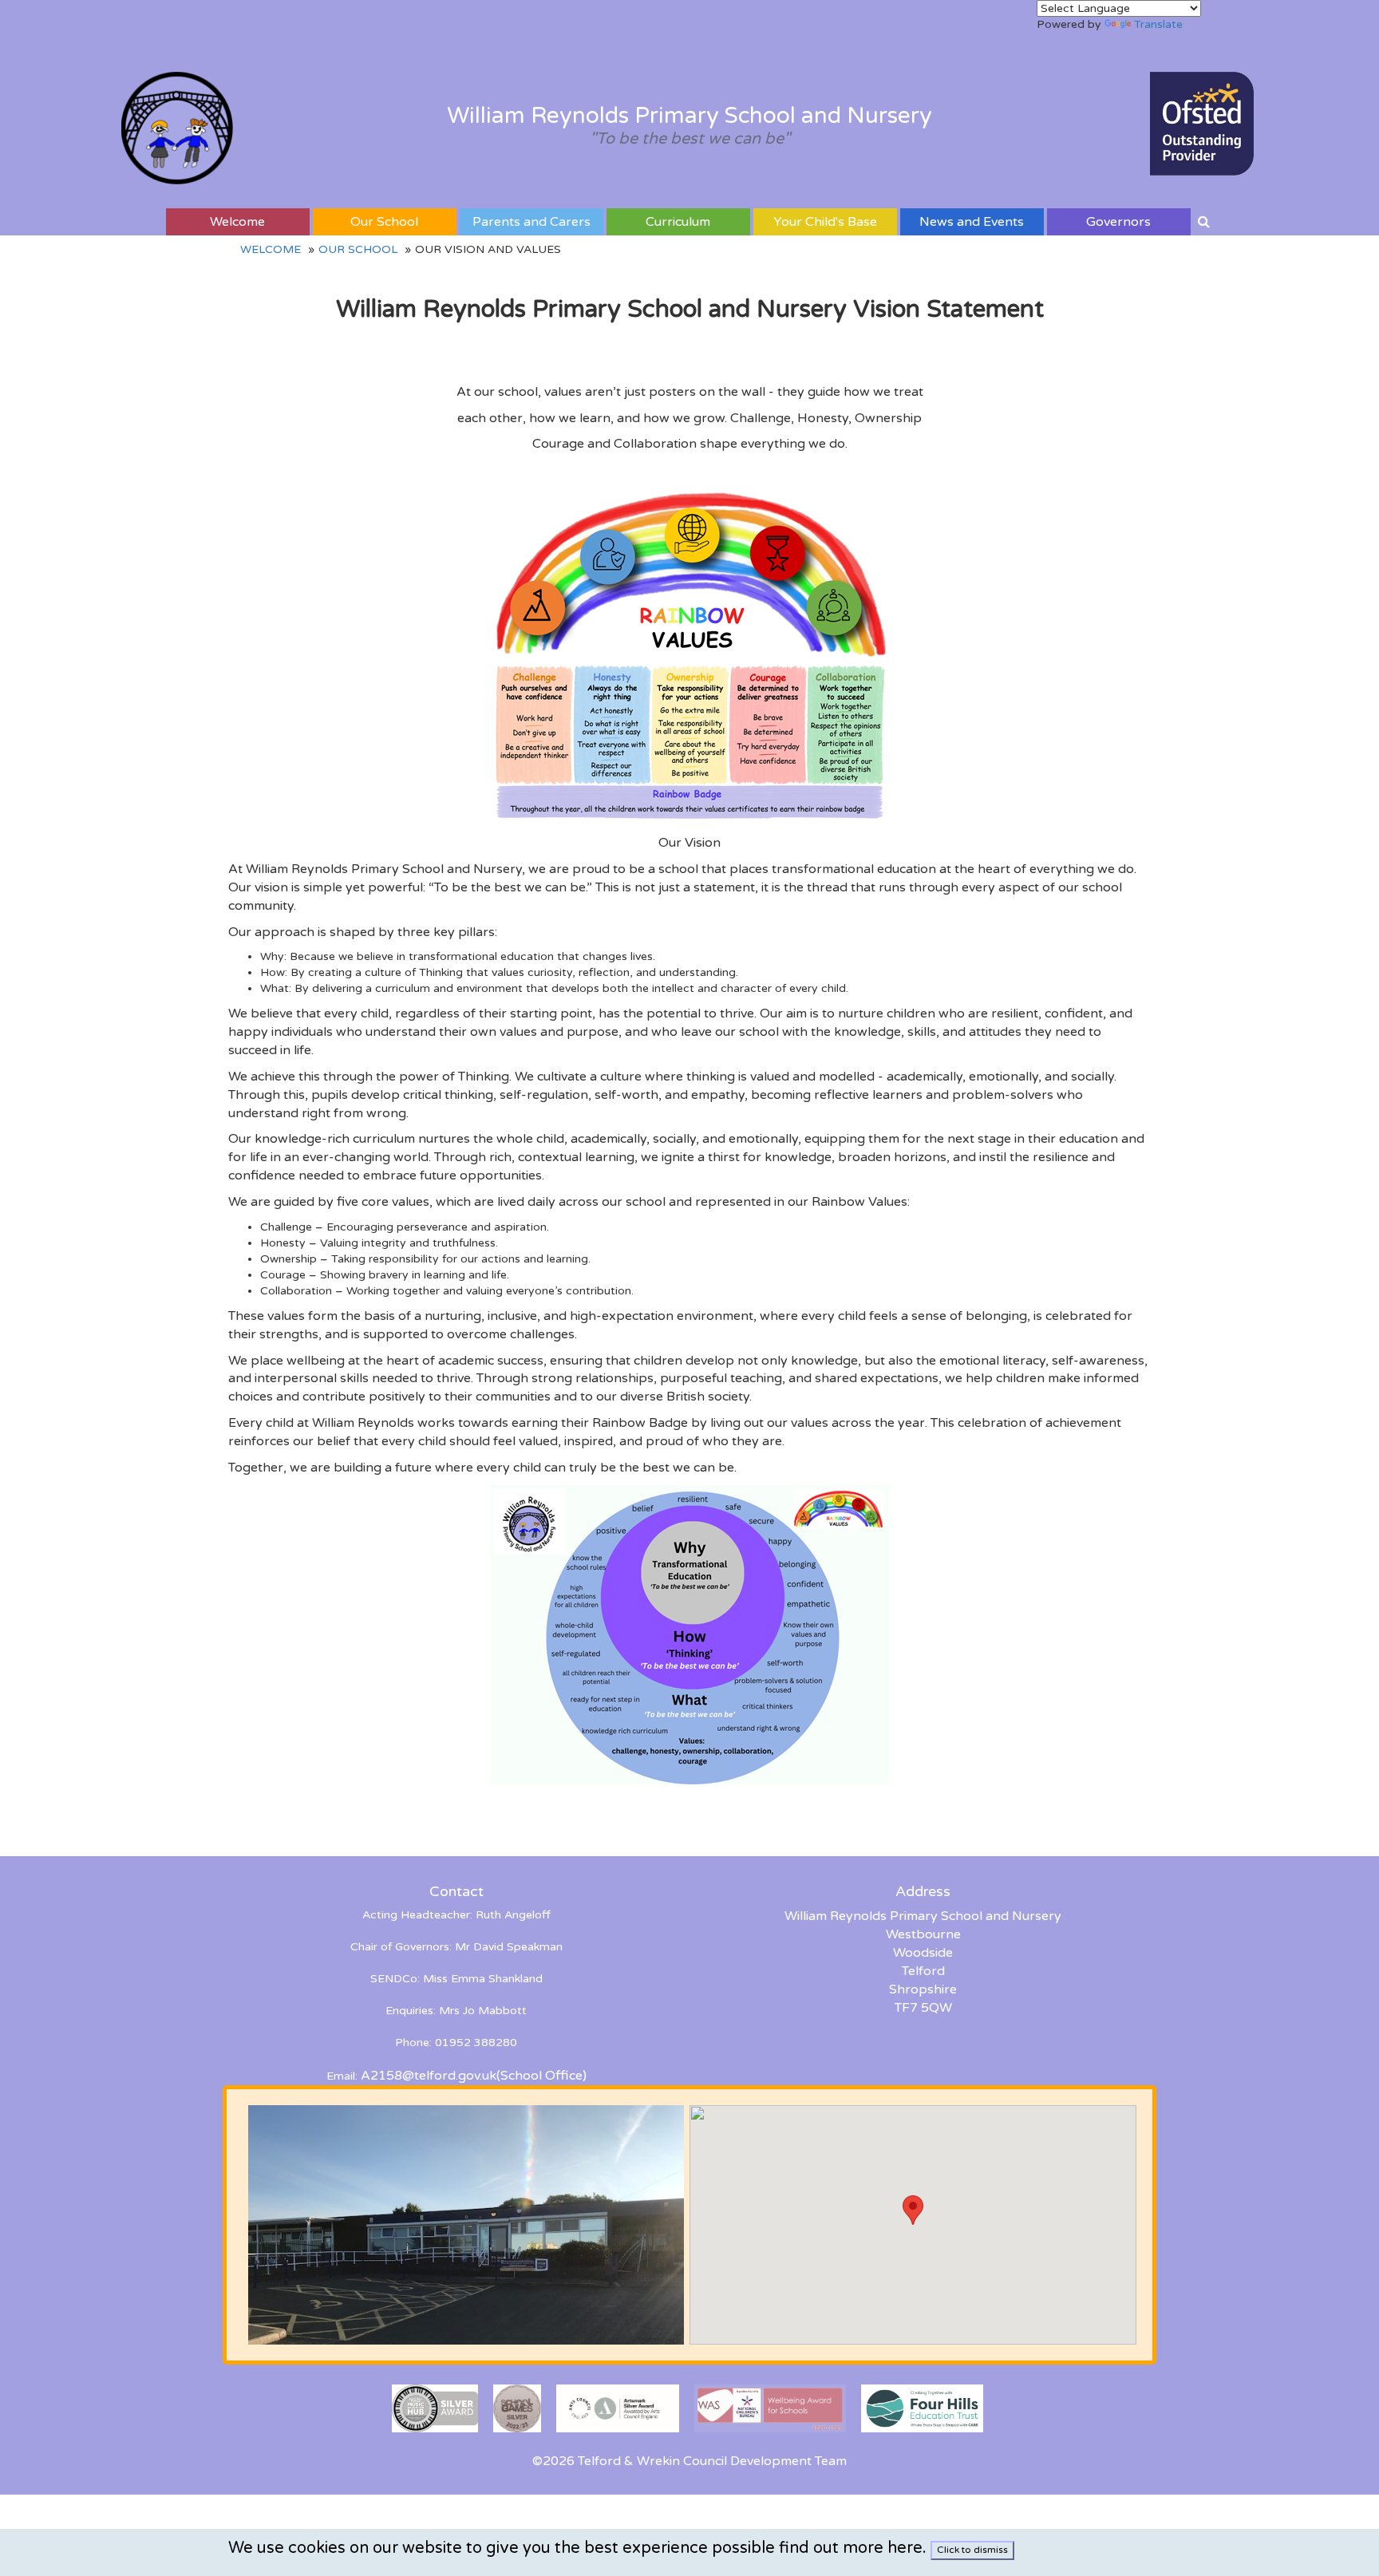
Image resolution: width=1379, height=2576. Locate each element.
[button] (913, 2210)
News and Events (972, 222)
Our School (384, 222)
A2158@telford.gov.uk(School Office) (474, 2076)
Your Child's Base (825, 222)
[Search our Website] (1204, 222)
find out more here (851, 2548)
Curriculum (678, 222)
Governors (1118, 222)
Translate (1158, 24)
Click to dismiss (972, 2550)
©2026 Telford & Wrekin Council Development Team (689, 2461)
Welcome (237, 222)
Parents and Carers (531, 222)
